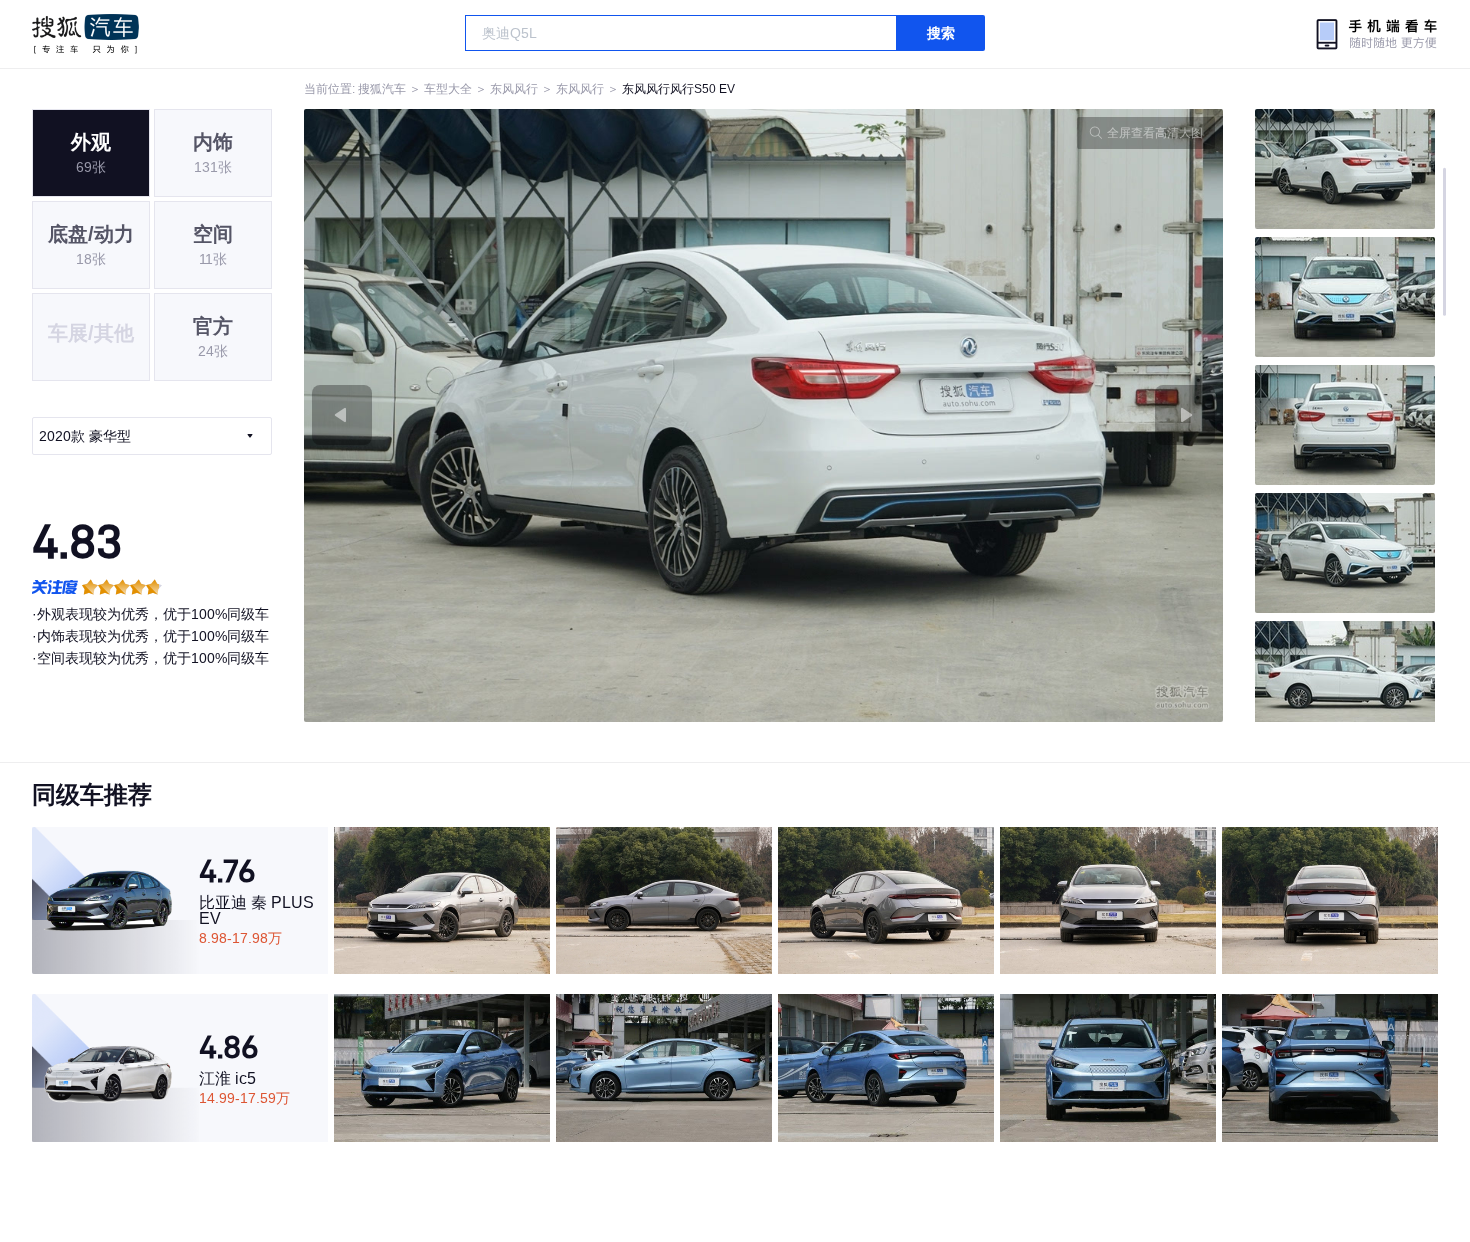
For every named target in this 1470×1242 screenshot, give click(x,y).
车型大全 (448, 89)
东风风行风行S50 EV (678, 89)
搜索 (941, 33)
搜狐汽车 (85, 34)
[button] (534, 415)
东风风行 (514, 89)
